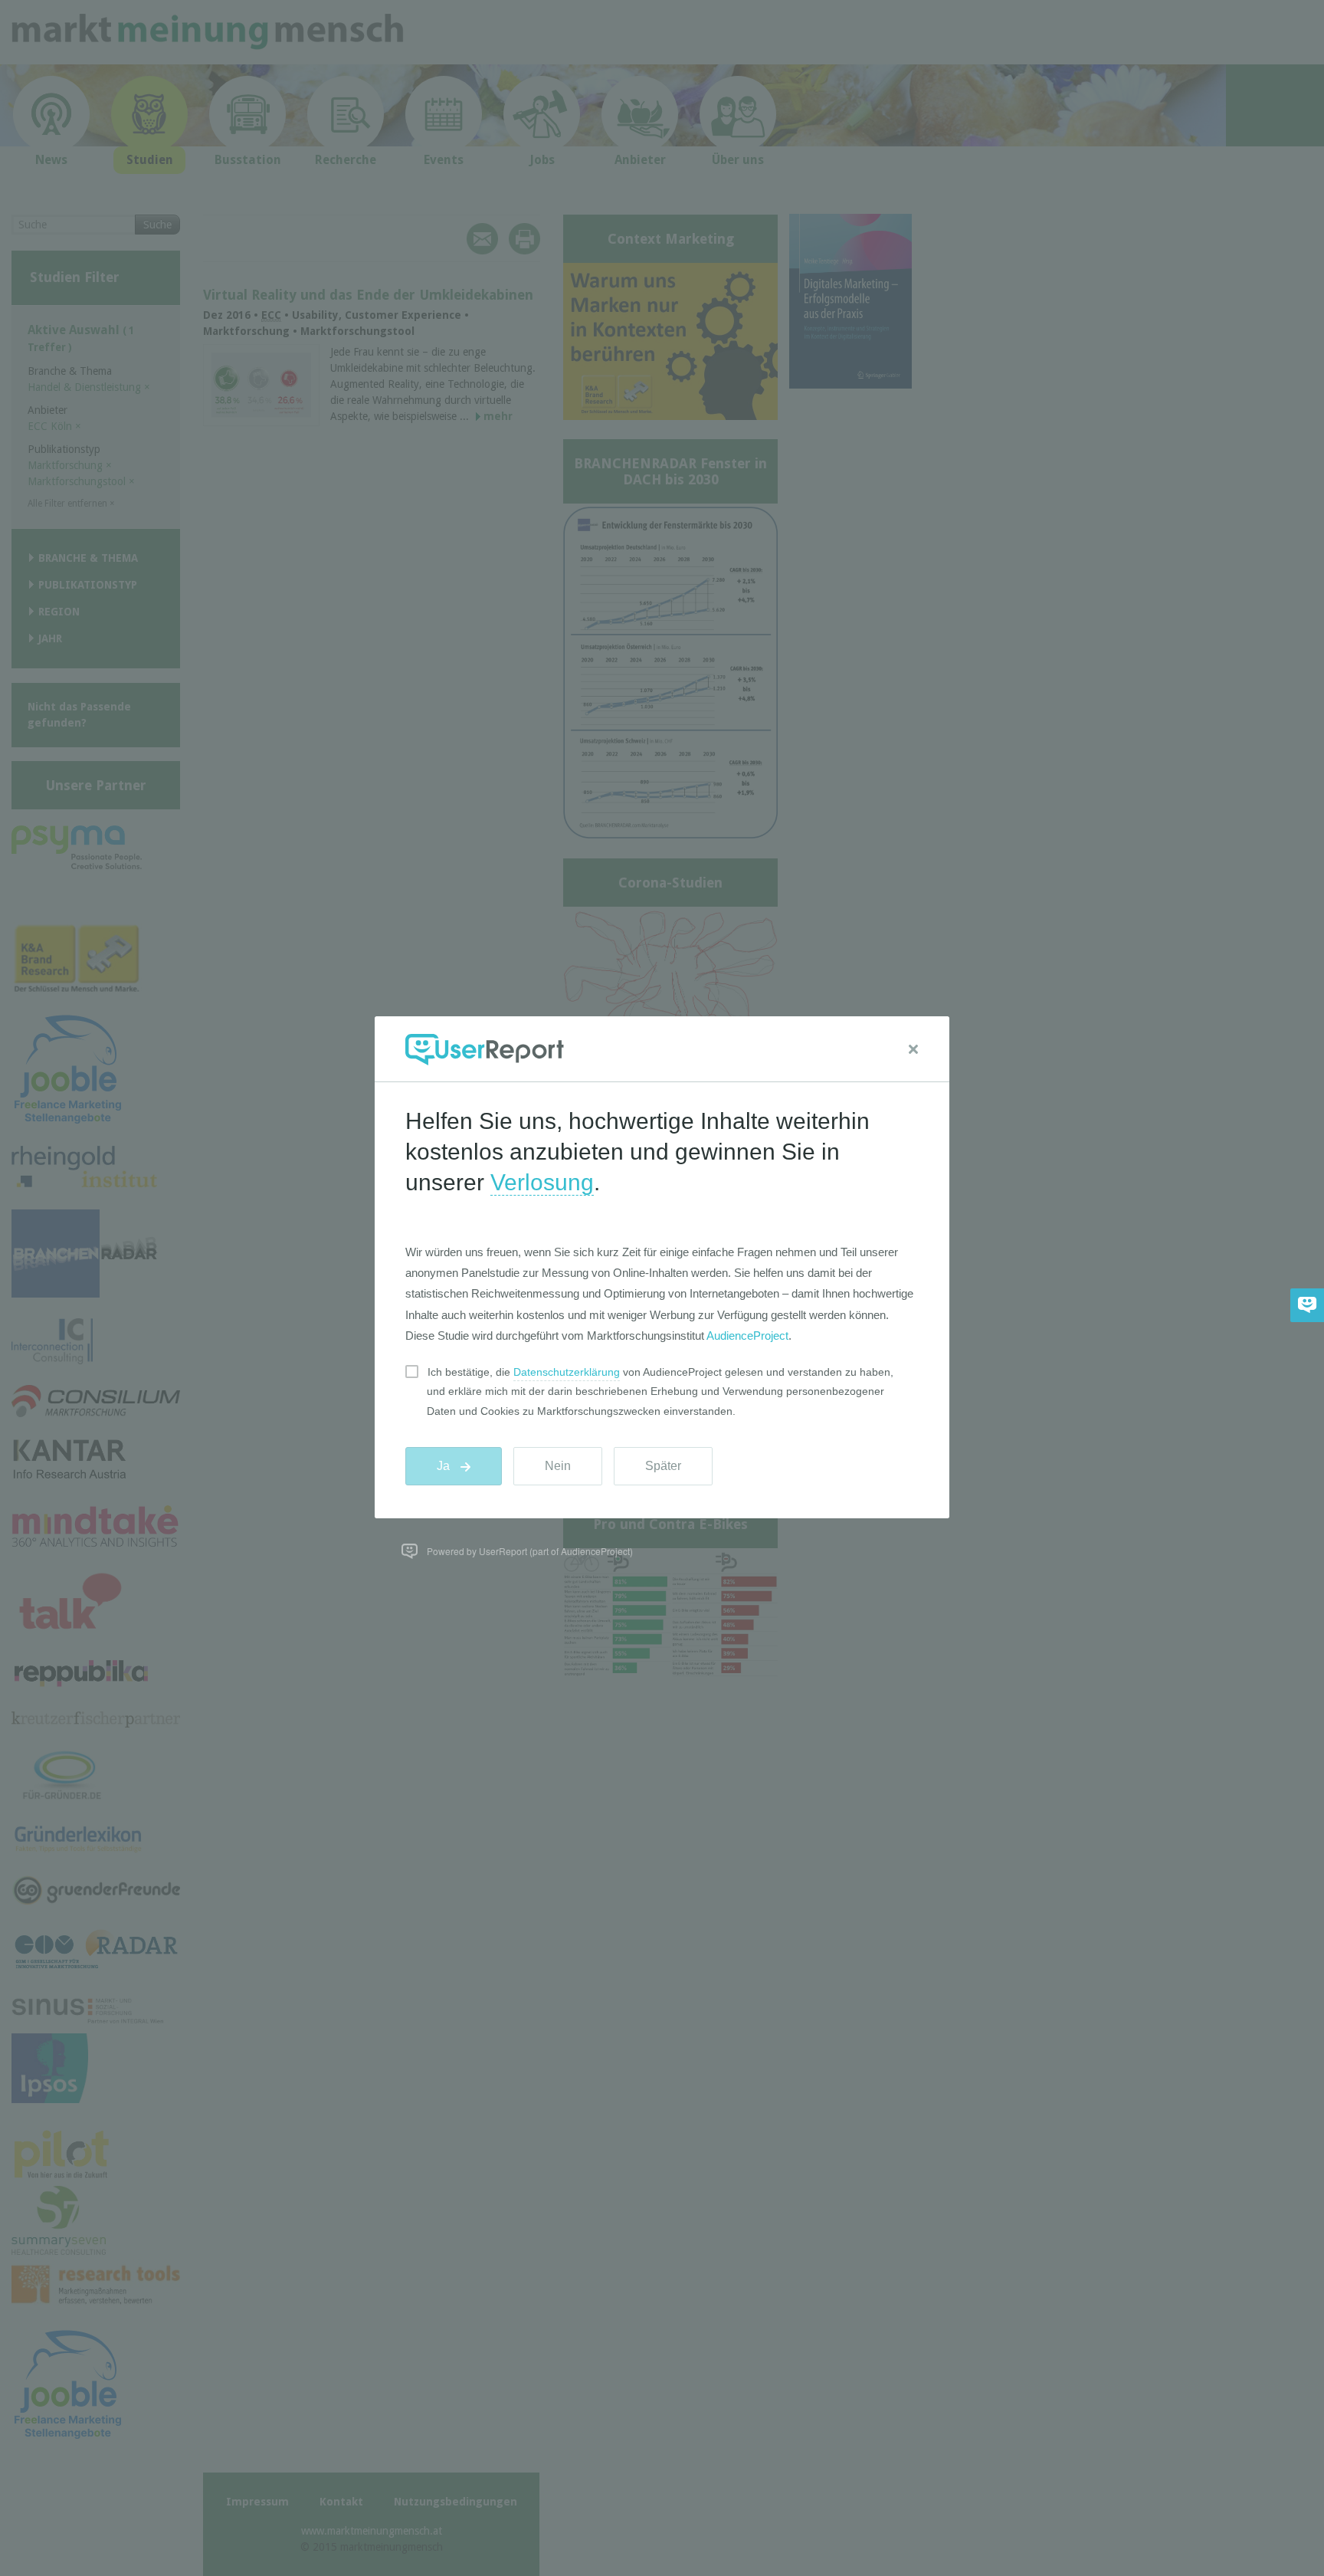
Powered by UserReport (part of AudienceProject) (530, 1551)
